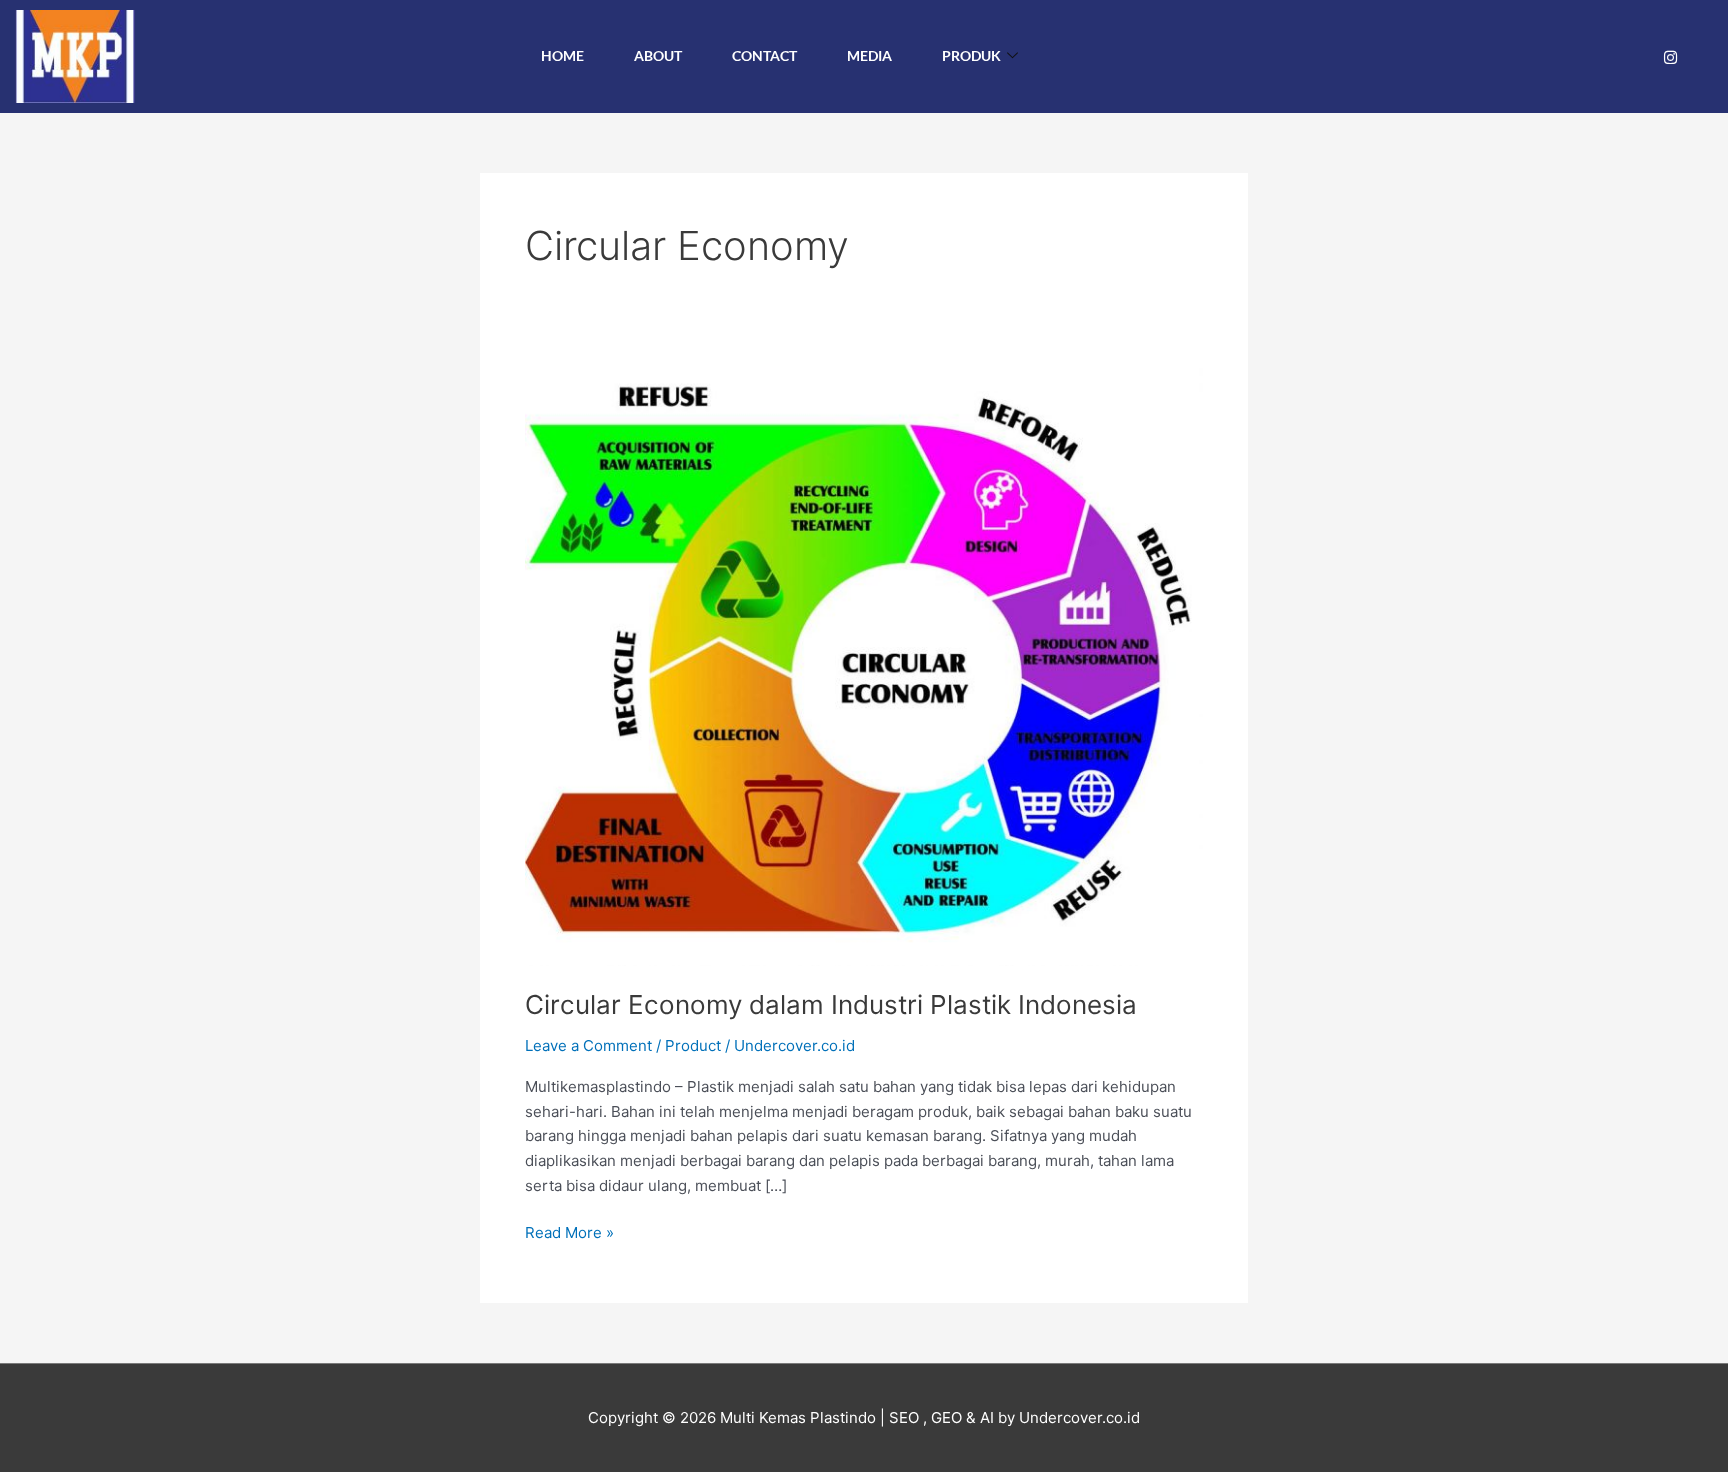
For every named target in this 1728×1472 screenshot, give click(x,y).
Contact (764, 55)
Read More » (569, 1231)
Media (869, 55)
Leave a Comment (588, 1045)
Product (693, 1045)
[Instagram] (1670, 56)
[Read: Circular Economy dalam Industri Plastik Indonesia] (864, 665)
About (658, 55)
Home (562, 55)
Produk (971, 55)
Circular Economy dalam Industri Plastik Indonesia (831, 1004)
